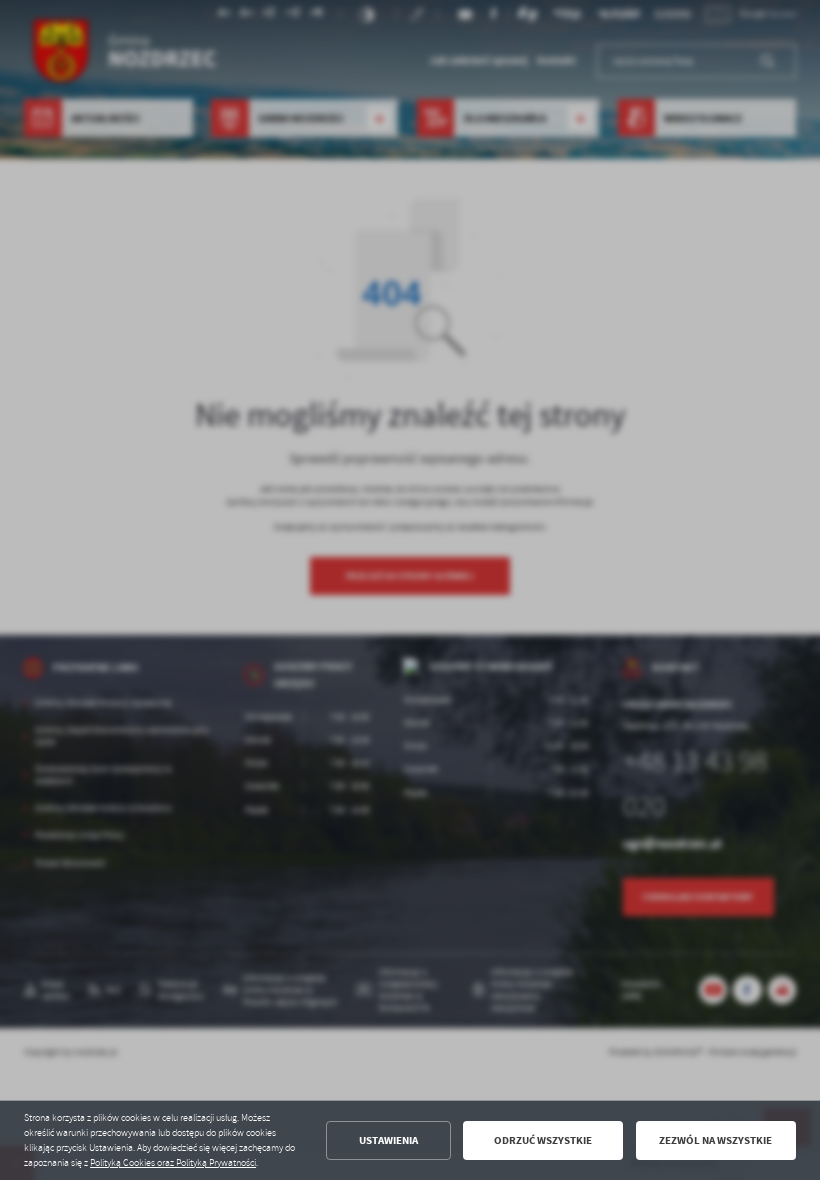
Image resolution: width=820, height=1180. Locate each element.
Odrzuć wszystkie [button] (543, 1140)
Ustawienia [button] (388, 1140)
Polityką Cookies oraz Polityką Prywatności (173, 1163)
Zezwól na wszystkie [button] (715, 1140)
